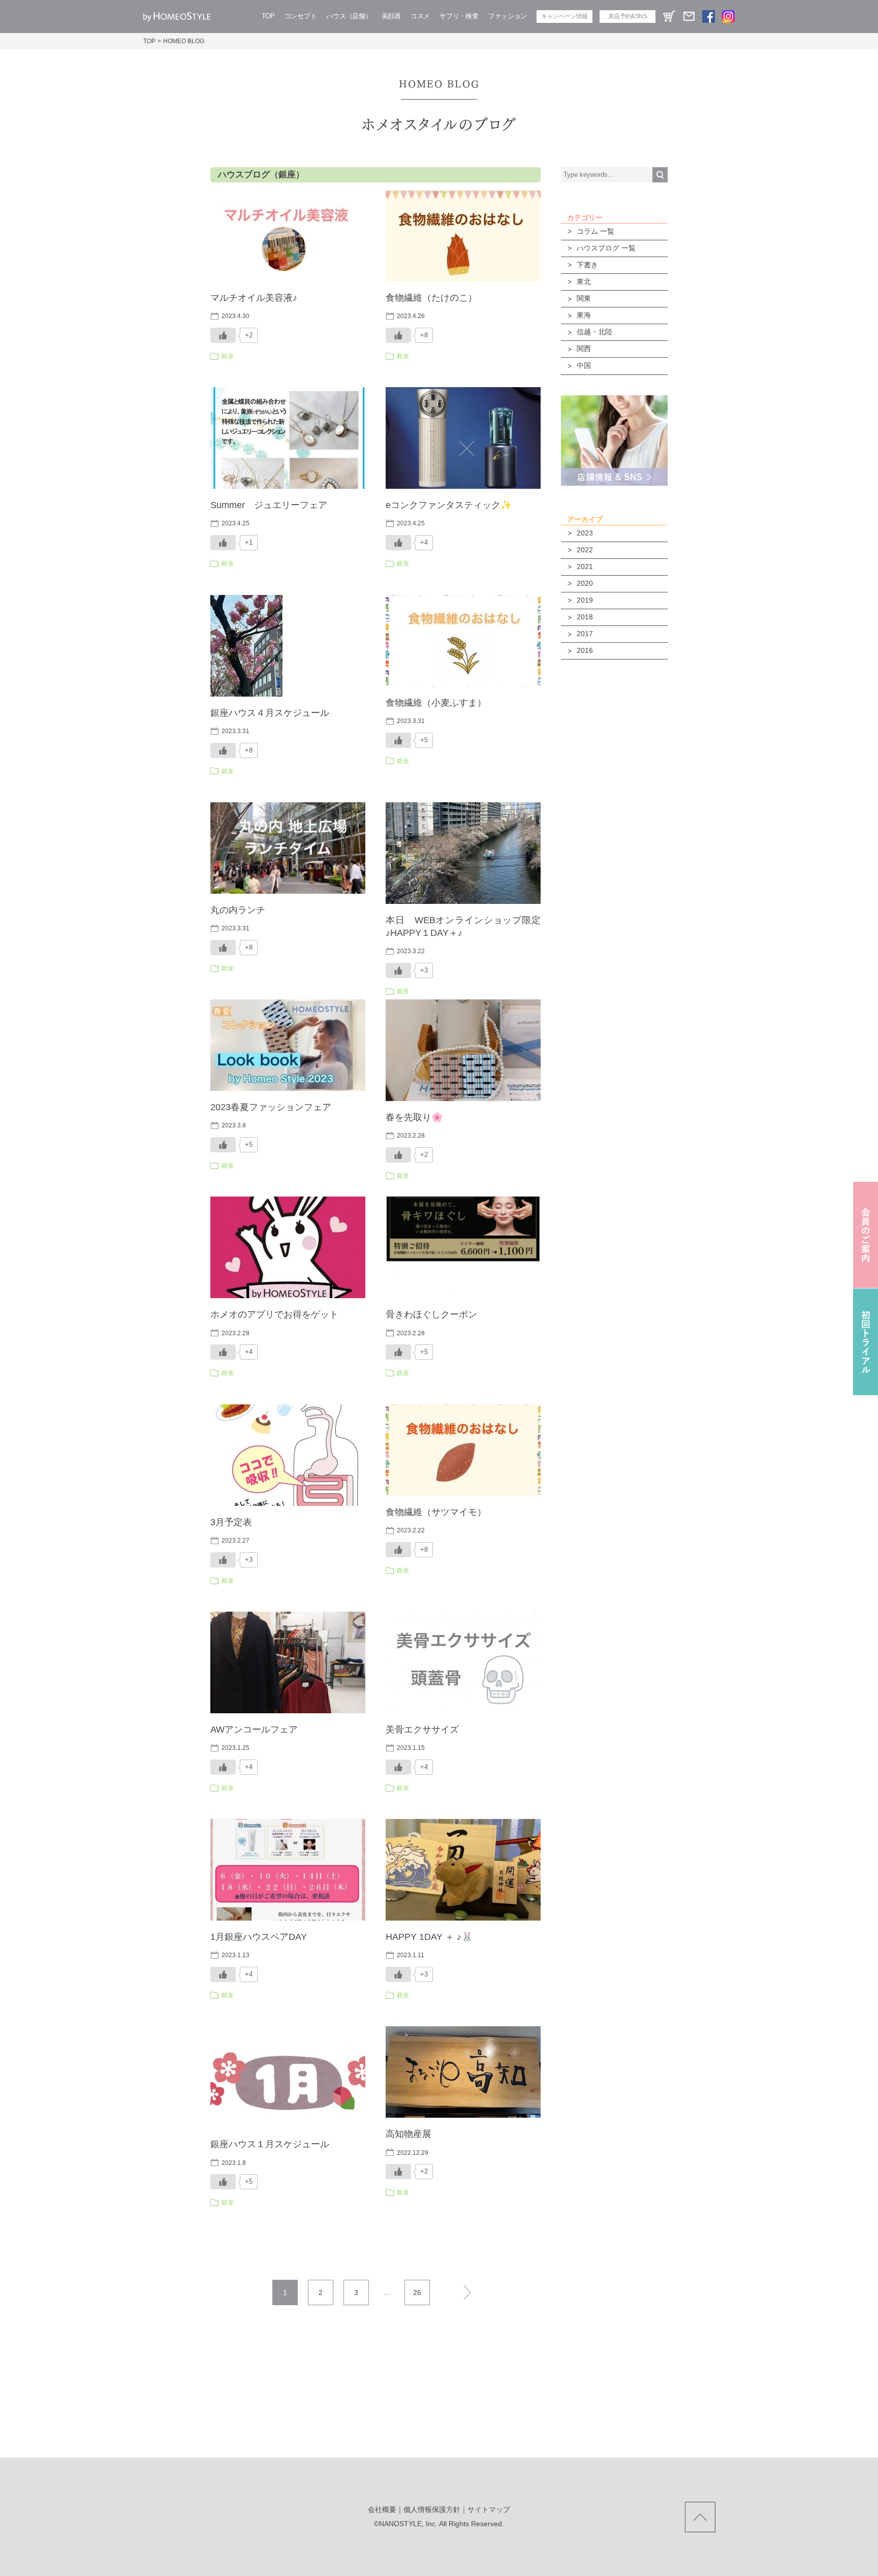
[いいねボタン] (223, 335)
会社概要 (382, 2509)
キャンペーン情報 (564, 16)
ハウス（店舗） (349, 16)
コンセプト (301, 16)
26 (417, 2292)
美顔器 (391, 16)
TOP (268, 16)
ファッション (508, 16)
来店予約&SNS (628, 16)
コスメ (420, 16)
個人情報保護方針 (432, 2509)
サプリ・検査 (459, 16)
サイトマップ (489, 2509)
